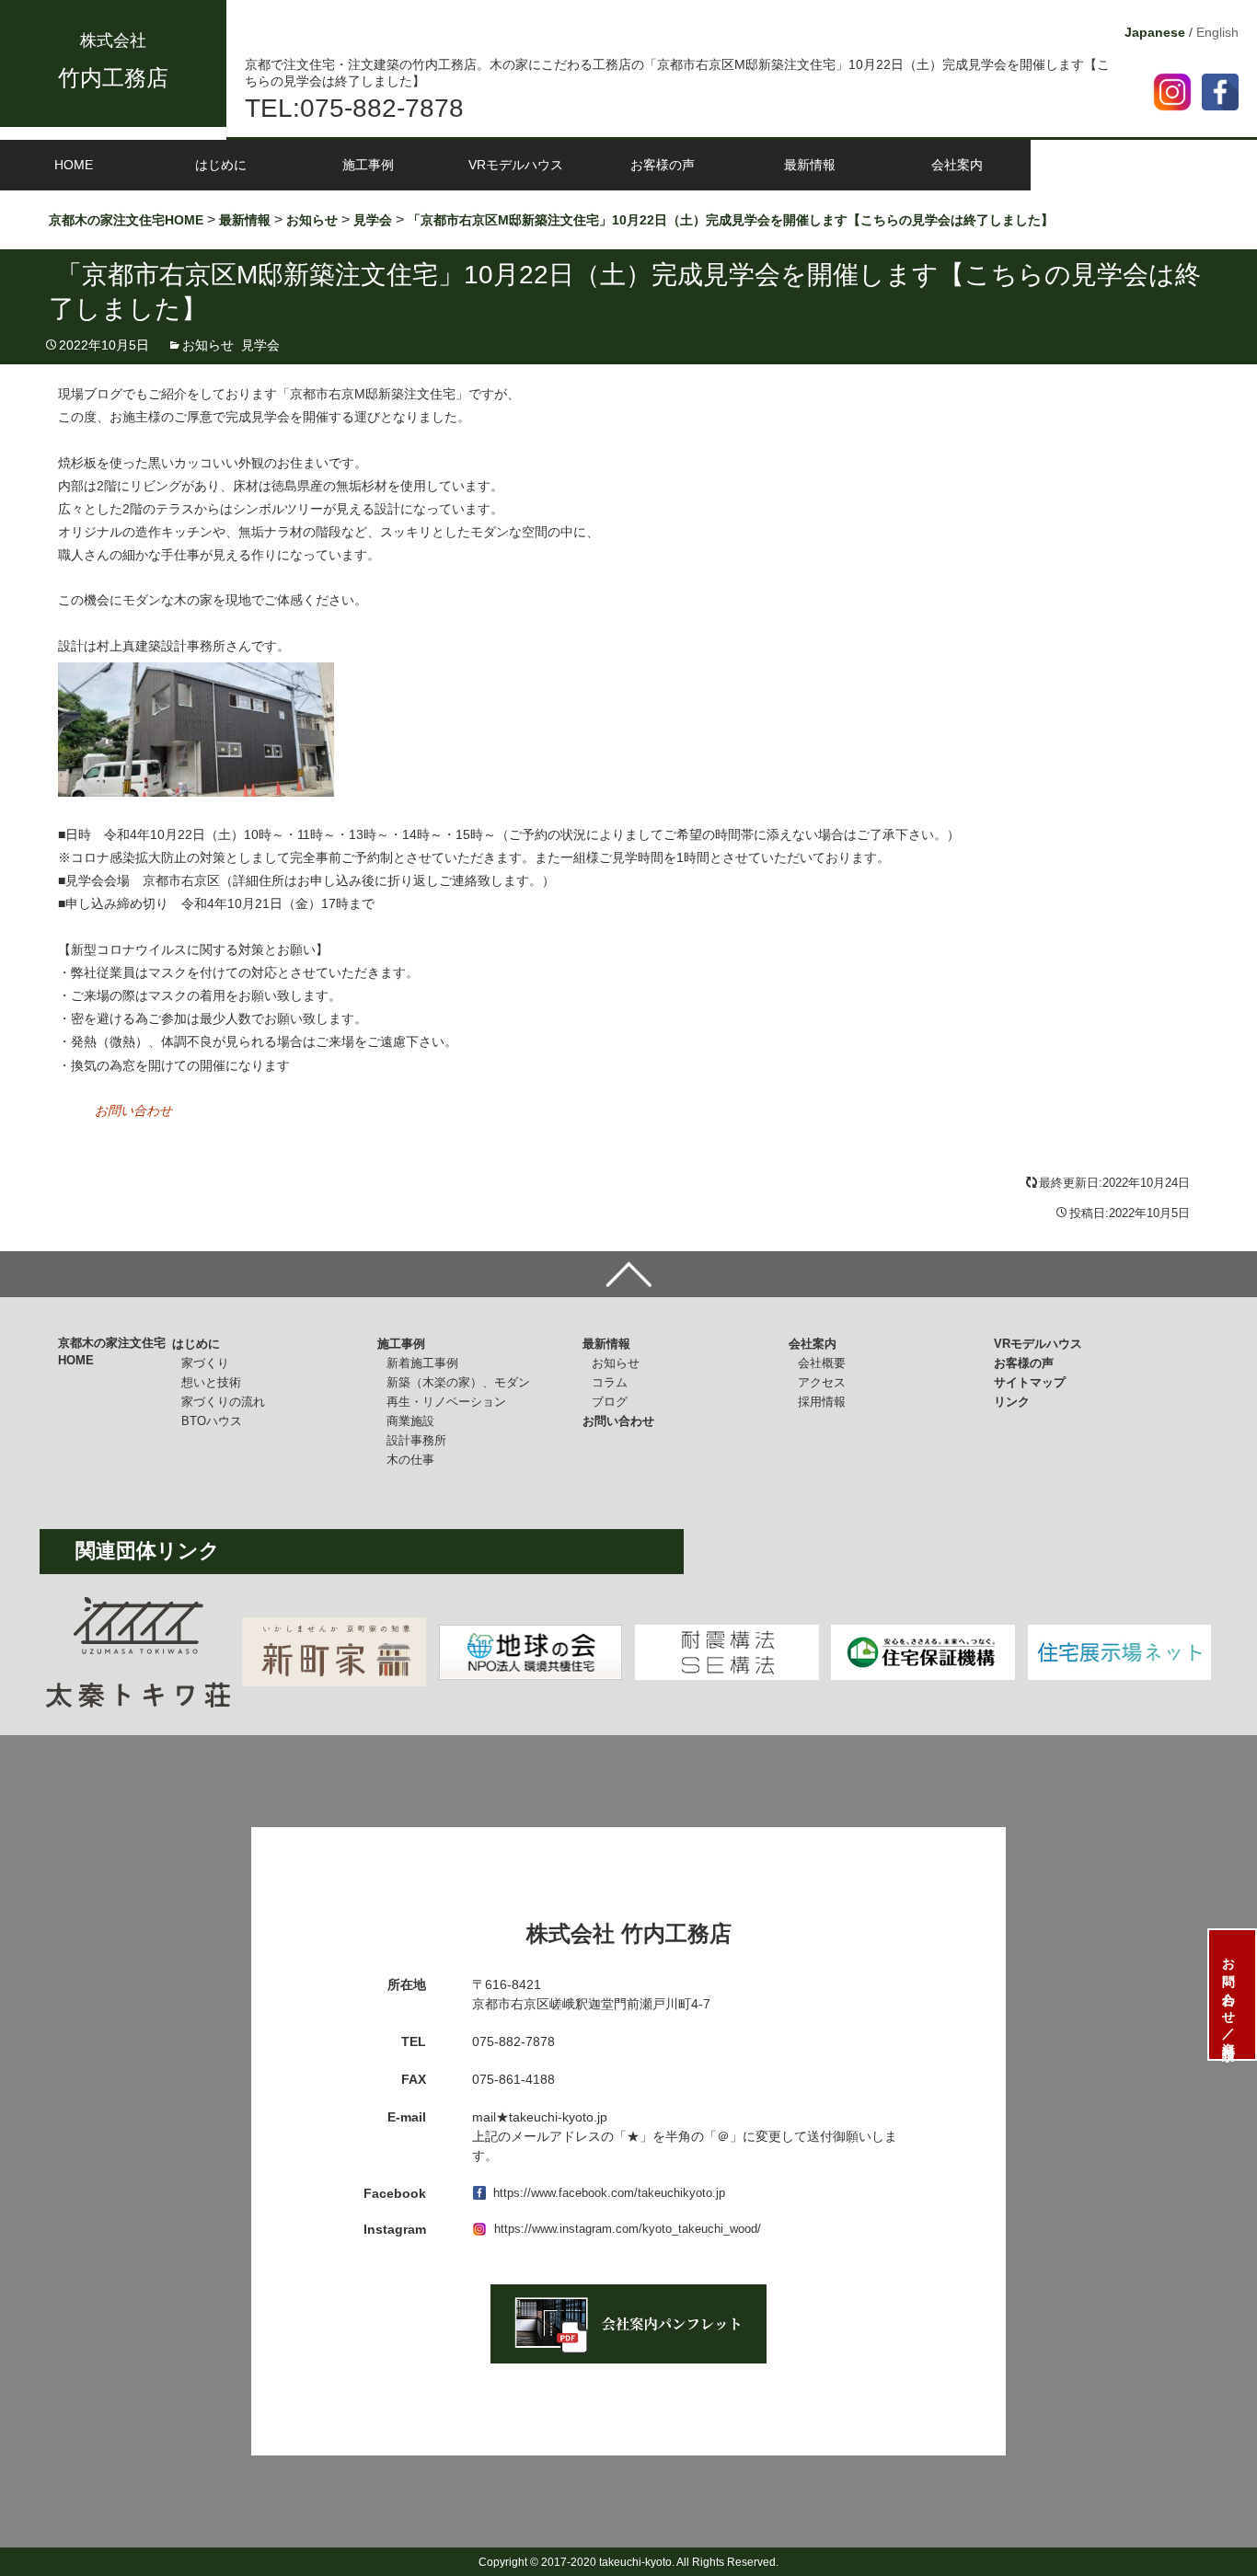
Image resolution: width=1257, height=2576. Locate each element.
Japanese (1155, 32)
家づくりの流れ (223, 1402)
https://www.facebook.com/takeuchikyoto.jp (609, 2193)
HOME (74, 165)
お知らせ (208, 345)
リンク (1012, 1402)
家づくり (205, 1363)
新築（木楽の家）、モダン (458, 1382)
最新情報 (810, 165)
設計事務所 (416, 1440)
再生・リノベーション (446, 1402)
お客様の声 (663, 165)
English (1217, 32)
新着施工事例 (422, 1363)
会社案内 (957, 165)
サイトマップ (1030, 1382)
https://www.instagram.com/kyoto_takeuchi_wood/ (628, 2229)
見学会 (260, 345)
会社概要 (822, 1363)
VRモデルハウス (516, 165)
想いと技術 (211, 1382)
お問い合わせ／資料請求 (1228, 1995)
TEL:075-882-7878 (354, 108)
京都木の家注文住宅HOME (112, 1352)
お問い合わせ (133, 1110)
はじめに (221, 165)
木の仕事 (410, 1460)
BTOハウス (212, 1421)
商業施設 (410, 1421)
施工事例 (368, 165)
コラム (610, 1382)
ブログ (610, 1402)
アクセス (822, 1382)
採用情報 (822, 1402)
